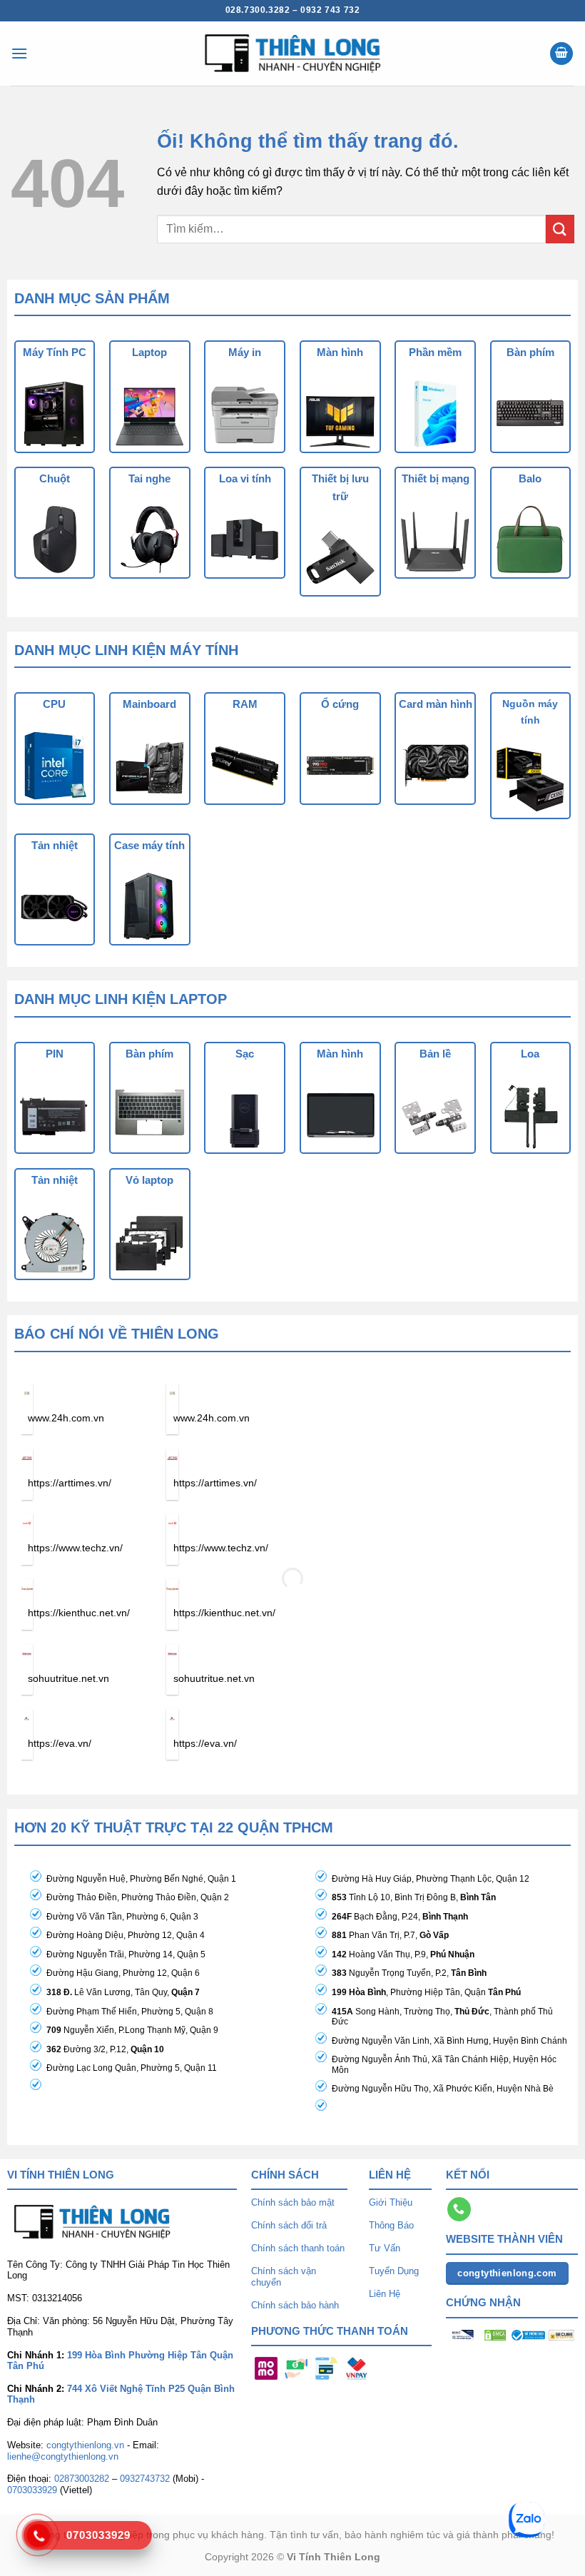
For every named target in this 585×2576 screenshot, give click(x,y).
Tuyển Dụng (394, 2271)
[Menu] (19, 53)
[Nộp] (560, 229)
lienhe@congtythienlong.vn (63, 2456)
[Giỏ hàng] (561, 54)
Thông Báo (391, 2225)
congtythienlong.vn (85, 2445)
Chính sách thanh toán (298, 2248)
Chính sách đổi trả (289, 2225)
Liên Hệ (385, 2294)
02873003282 (82, 2479)
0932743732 (145, 2479)
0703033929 (32, 2490)
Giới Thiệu (391, 2202)
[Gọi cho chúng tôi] (459, 2209)
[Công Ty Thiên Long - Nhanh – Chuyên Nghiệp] (292, 54)
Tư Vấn (385, 2248)
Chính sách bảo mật (293, 2202)
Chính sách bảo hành (295, 2305)
